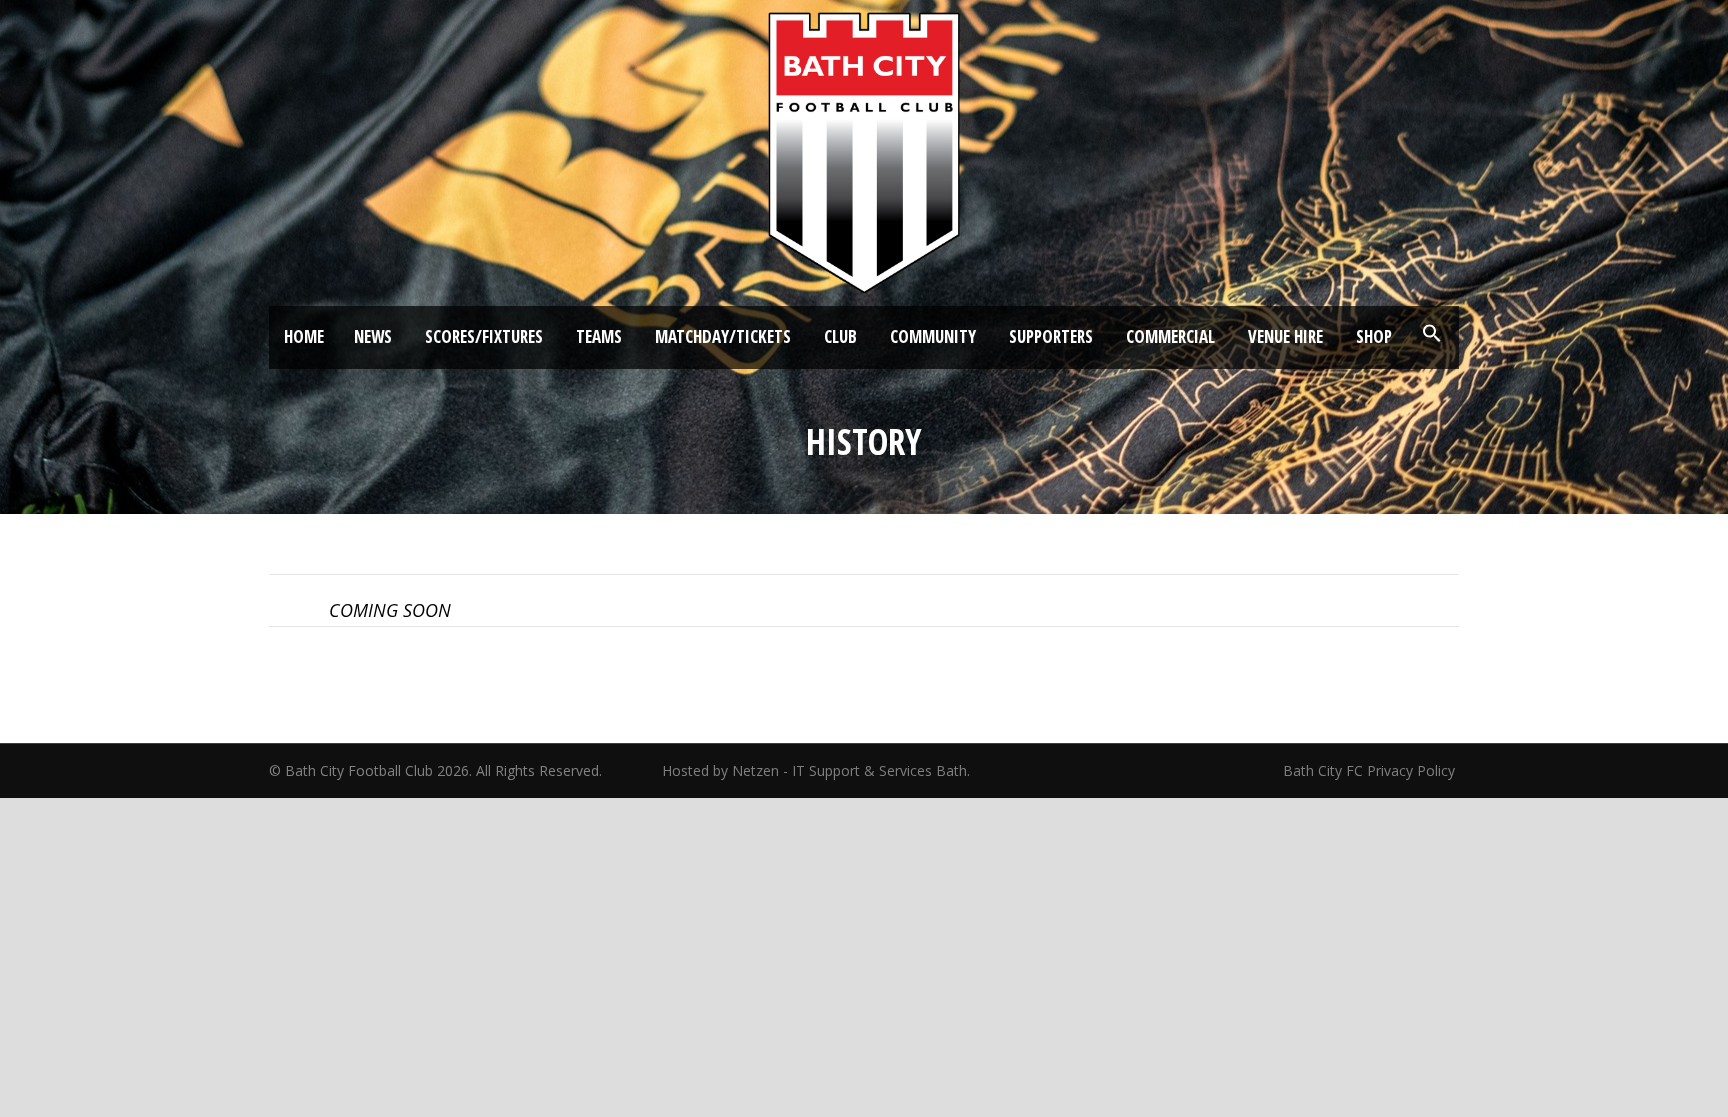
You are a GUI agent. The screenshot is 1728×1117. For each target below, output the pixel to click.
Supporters (1051, 336)
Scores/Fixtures (484, 336)
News (373, 336)
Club (840, 336)
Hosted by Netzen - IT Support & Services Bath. (816, 770)
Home (304, 336)
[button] (1432, 334)
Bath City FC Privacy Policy (1371, 770)
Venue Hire (1285, 336)
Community (933, 336)
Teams (599, 336)
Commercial (1170, 336)
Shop (1374, 336)
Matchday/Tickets (723, 336)
